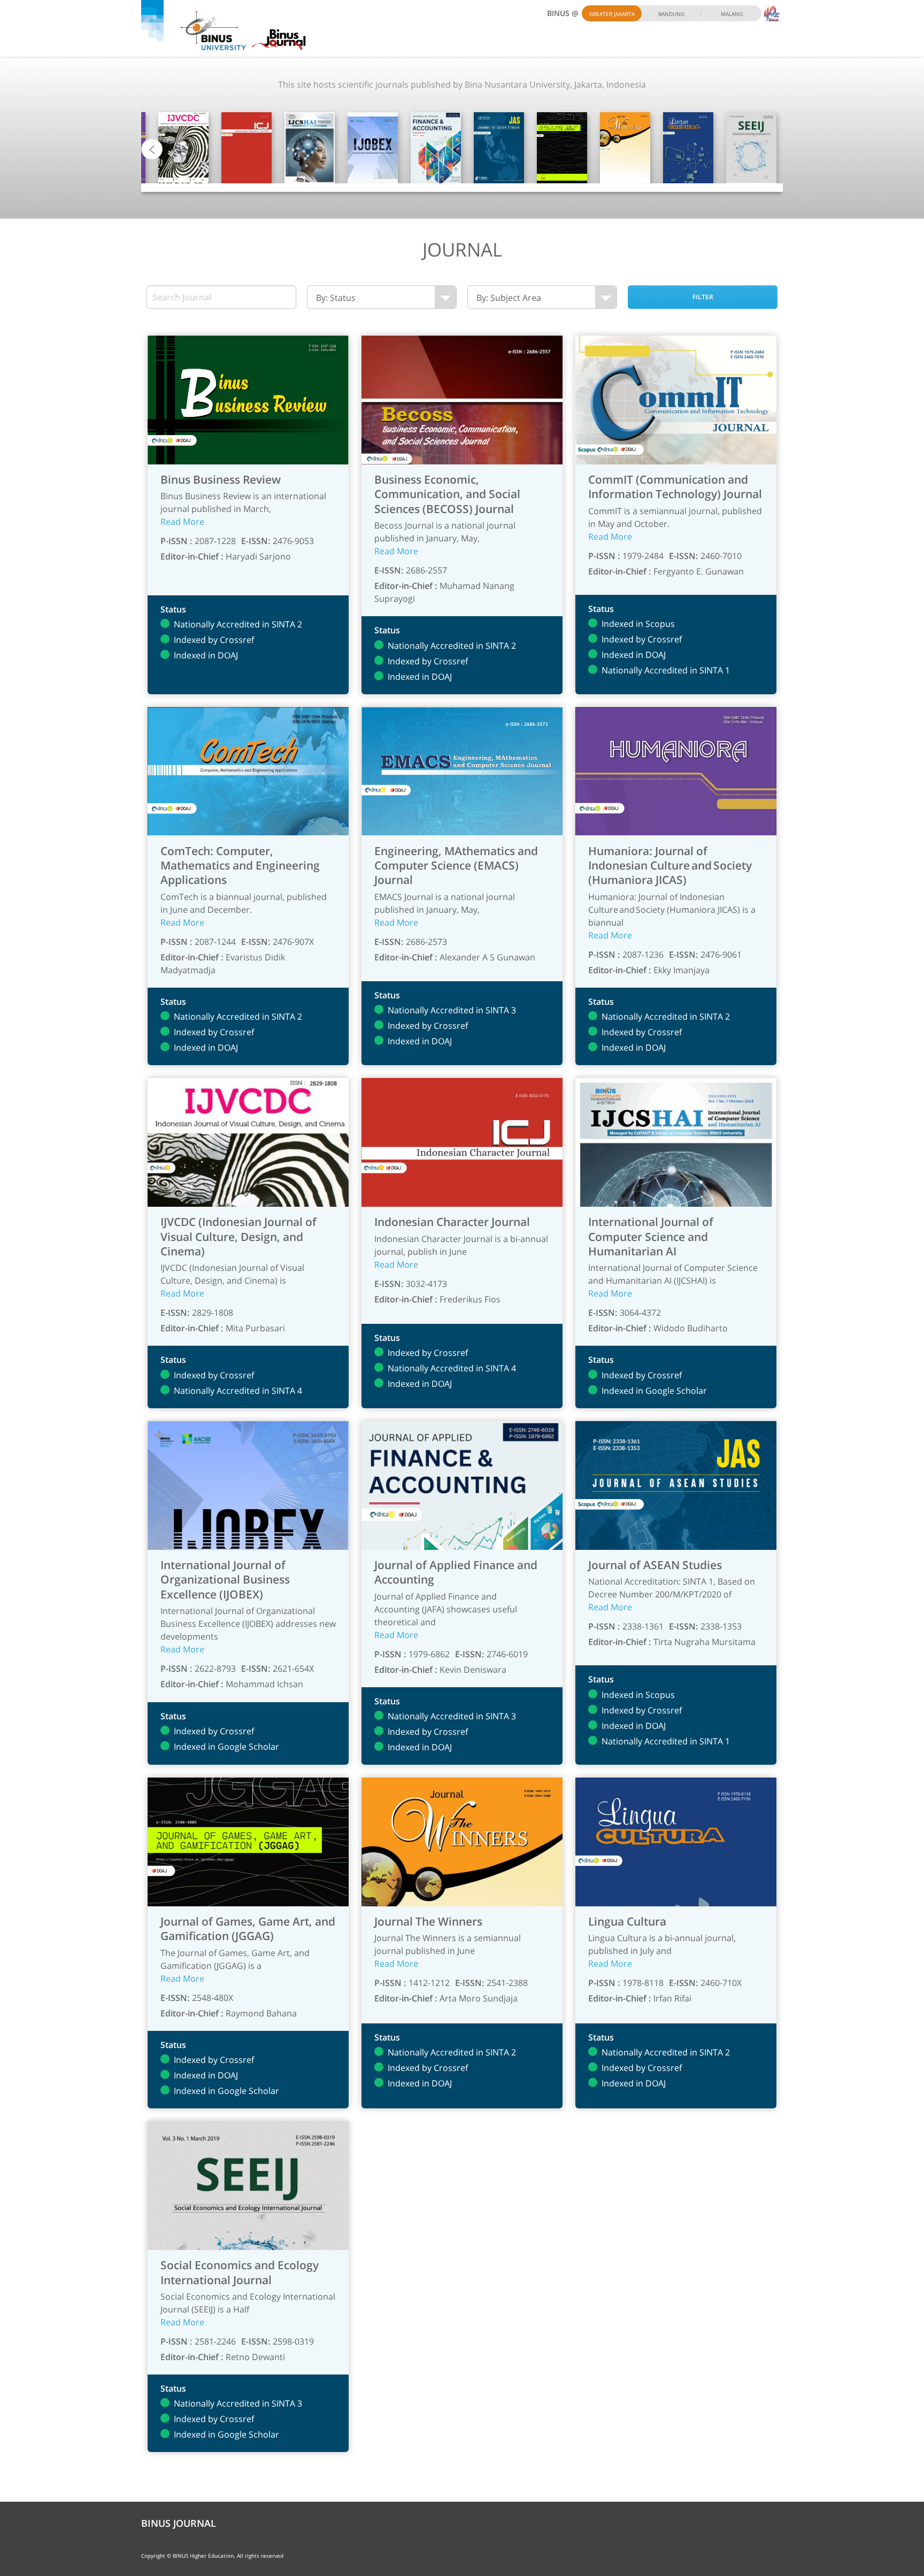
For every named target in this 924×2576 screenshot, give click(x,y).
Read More (182, 522)
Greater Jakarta (612, 14)
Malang (732, 14)
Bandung (671, 14)
